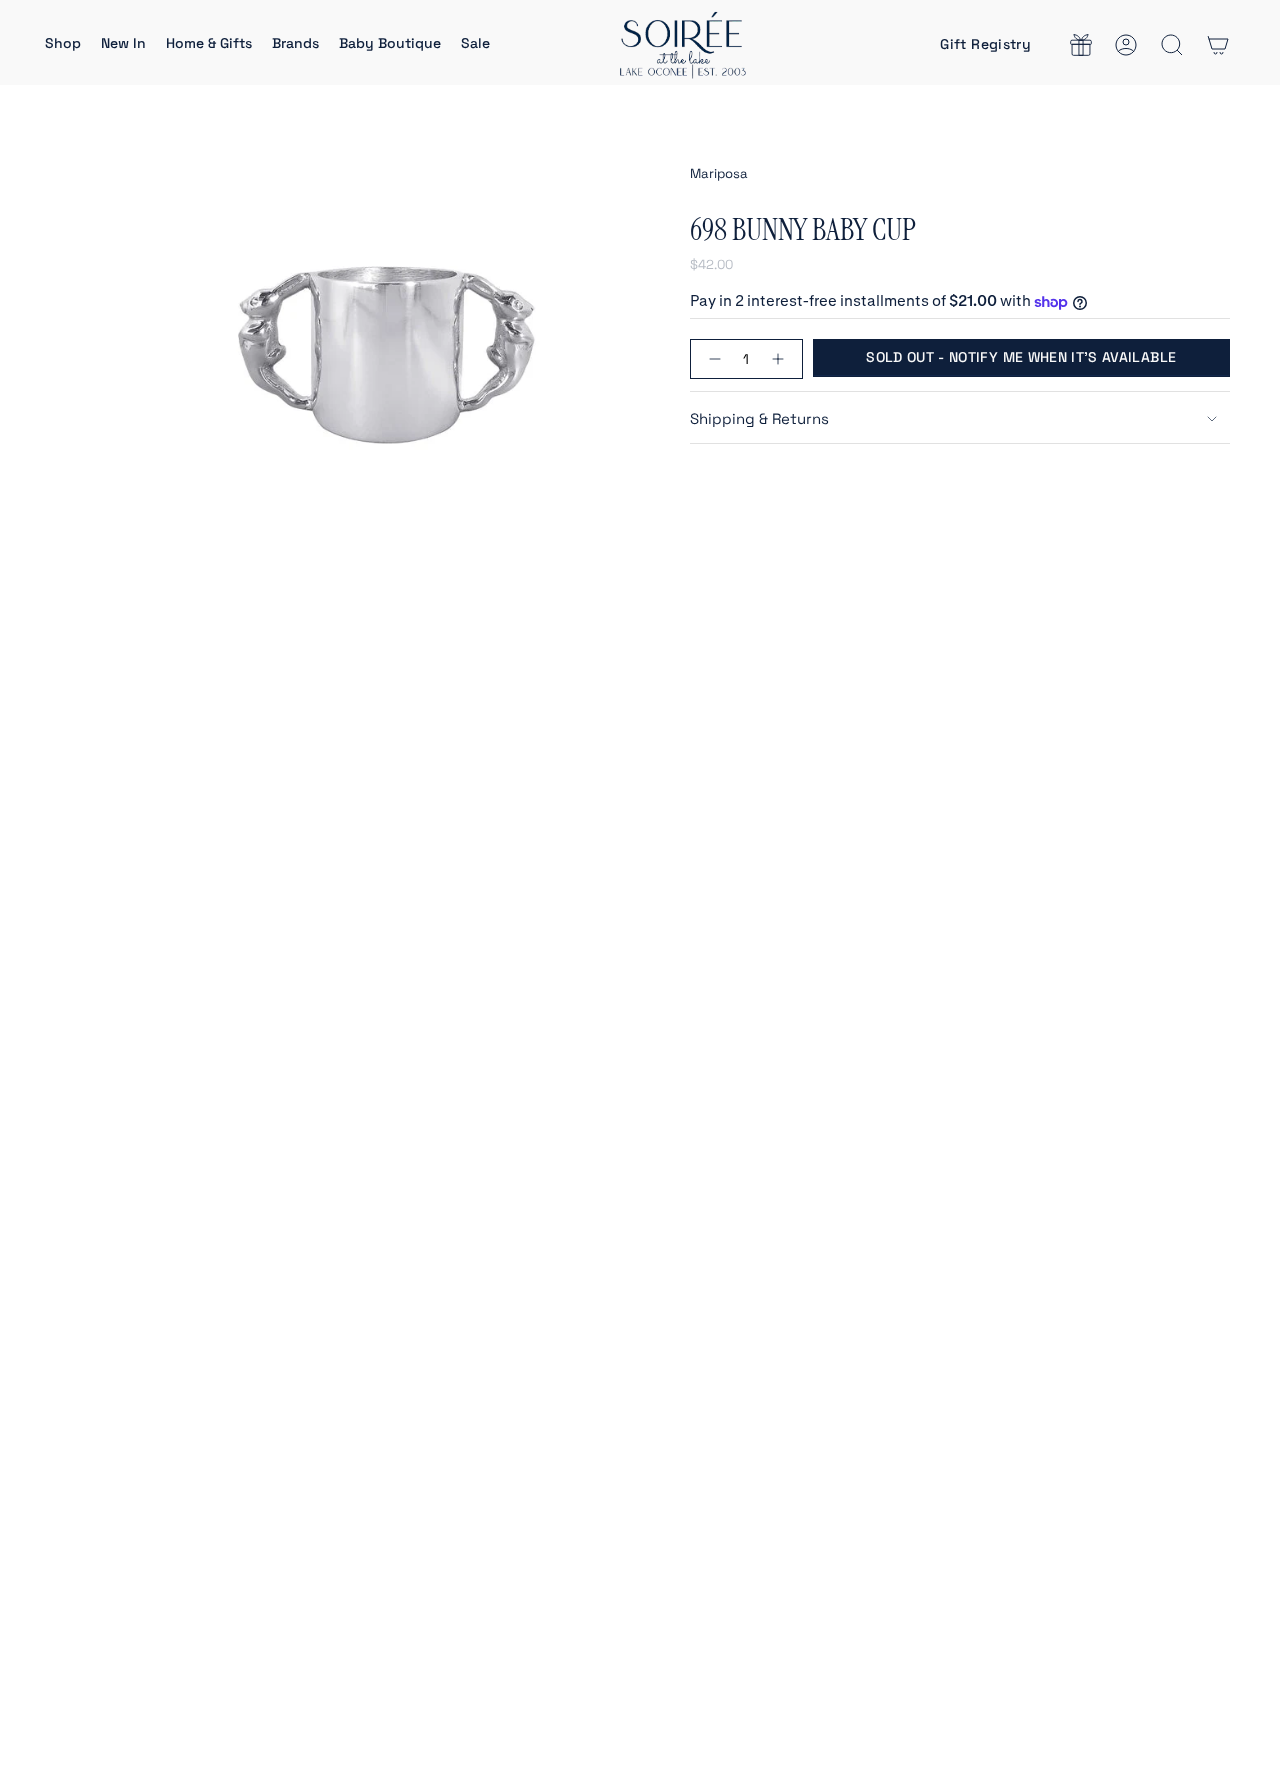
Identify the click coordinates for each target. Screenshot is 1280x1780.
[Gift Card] (1081, 45)
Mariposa (719, 173)
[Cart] (1218, 45)
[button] (63, 45)
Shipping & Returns (759, 418)
